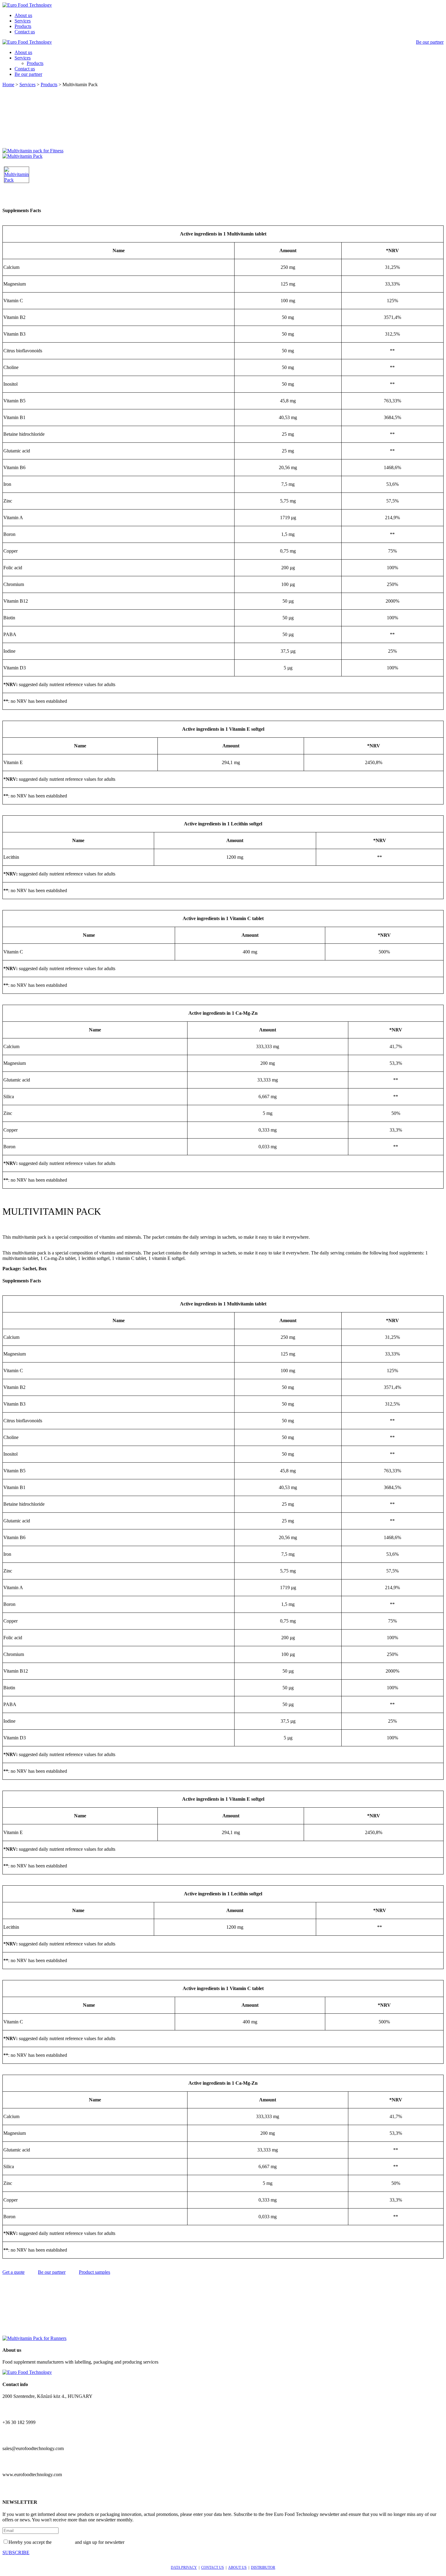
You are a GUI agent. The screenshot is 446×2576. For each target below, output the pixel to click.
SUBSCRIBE (16, 2552)
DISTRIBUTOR (263, 2568)
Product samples (95, 2272)
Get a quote (14, 2272)
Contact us (25, 32)
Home (8, 85)
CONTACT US (213, 2568)
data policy (63, 2542)
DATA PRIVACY (184, 2568)
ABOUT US (237, 2568)
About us (23, 15)
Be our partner (430, 42)
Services (23, 21)
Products (23, 26)
